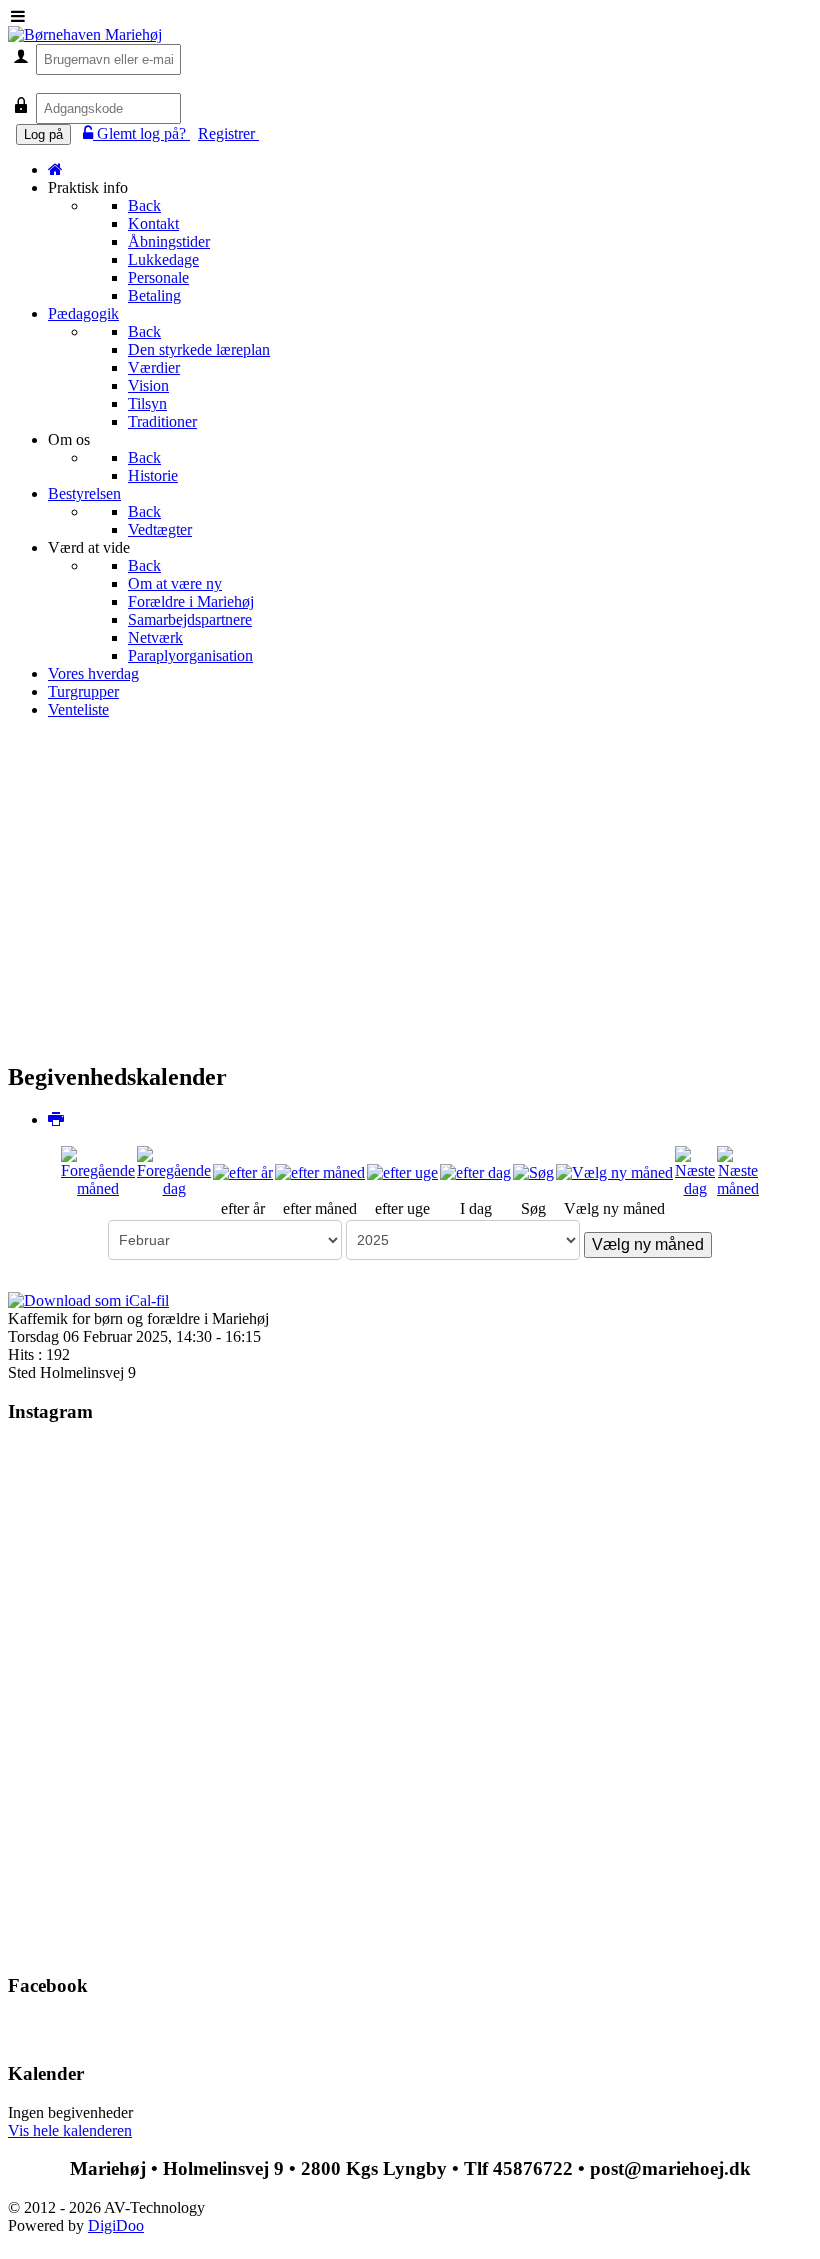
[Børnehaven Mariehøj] (85, 34)
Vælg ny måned (648, 1244)
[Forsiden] (55, 169)
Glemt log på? (143, 133)
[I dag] (475, 1170)
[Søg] (533, 1170)
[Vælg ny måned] (614, 1170)
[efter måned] (320, 1170)
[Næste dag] (695, 1170)
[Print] (57, 1119)
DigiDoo (116, 2225)
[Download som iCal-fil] (88, 1299)
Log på (43, 134)
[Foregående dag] (174, 1170)
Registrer (228, 133)
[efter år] (243, 1170)
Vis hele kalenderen (70, 2130)
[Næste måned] (738, 1170)
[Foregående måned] (98, 1170)
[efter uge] (402, 1170)
